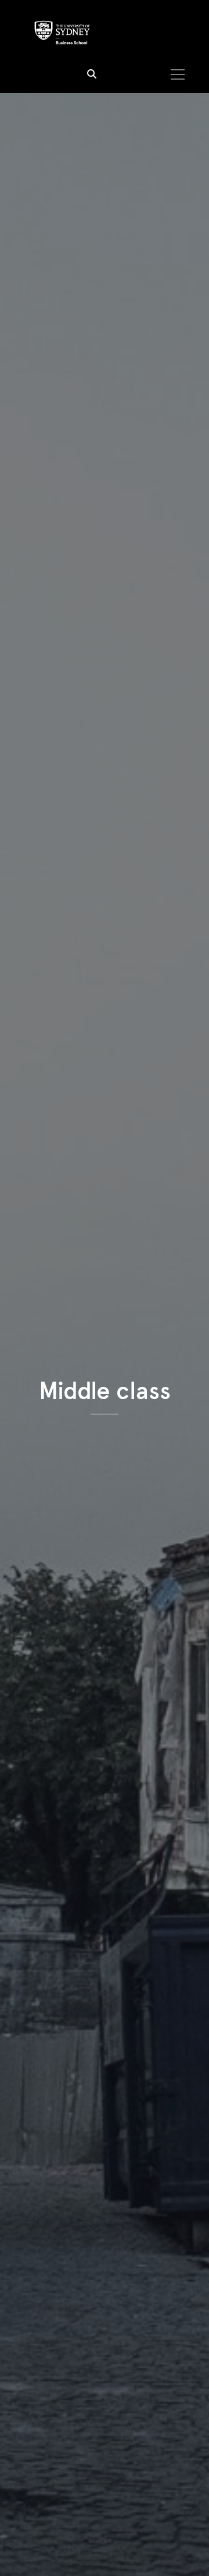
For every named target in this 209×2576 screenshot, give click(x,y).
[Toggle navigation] (177, 74)
